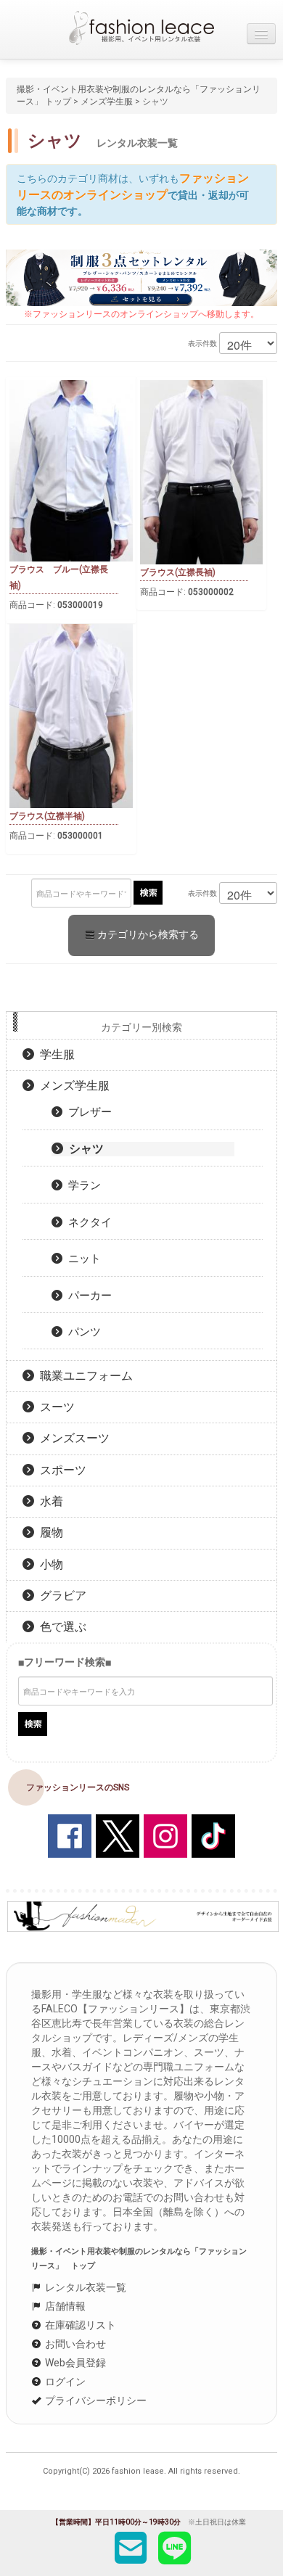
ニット (82, 1259)
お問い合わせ (74, 2344)
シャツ (83, 1149)
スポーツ (60, 1470)
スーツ (54, 1407)
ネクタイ (87, 1222)
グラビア (60, 1596)
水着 (49, 1501)
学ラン (82, 1185)
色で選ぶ (60, 1627)
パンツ (82, 1332)
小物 (49, 1564)
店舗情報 (64, 2306)
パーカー (87, 1296)
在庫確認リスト (79, 2325)
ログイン (64, 2382)
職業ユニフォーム (83, 1376)
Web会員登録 (74, 2363)
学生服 (54, 1054)
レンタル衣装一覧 (85, 2287)
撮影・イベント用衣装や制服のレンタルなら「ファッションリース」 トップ (139, 2259)
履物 (49, 1532)
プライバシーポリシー (95, 2400)
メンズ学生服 (107, 102)
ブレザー (87, 1112)
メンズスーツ (72, 1438)
